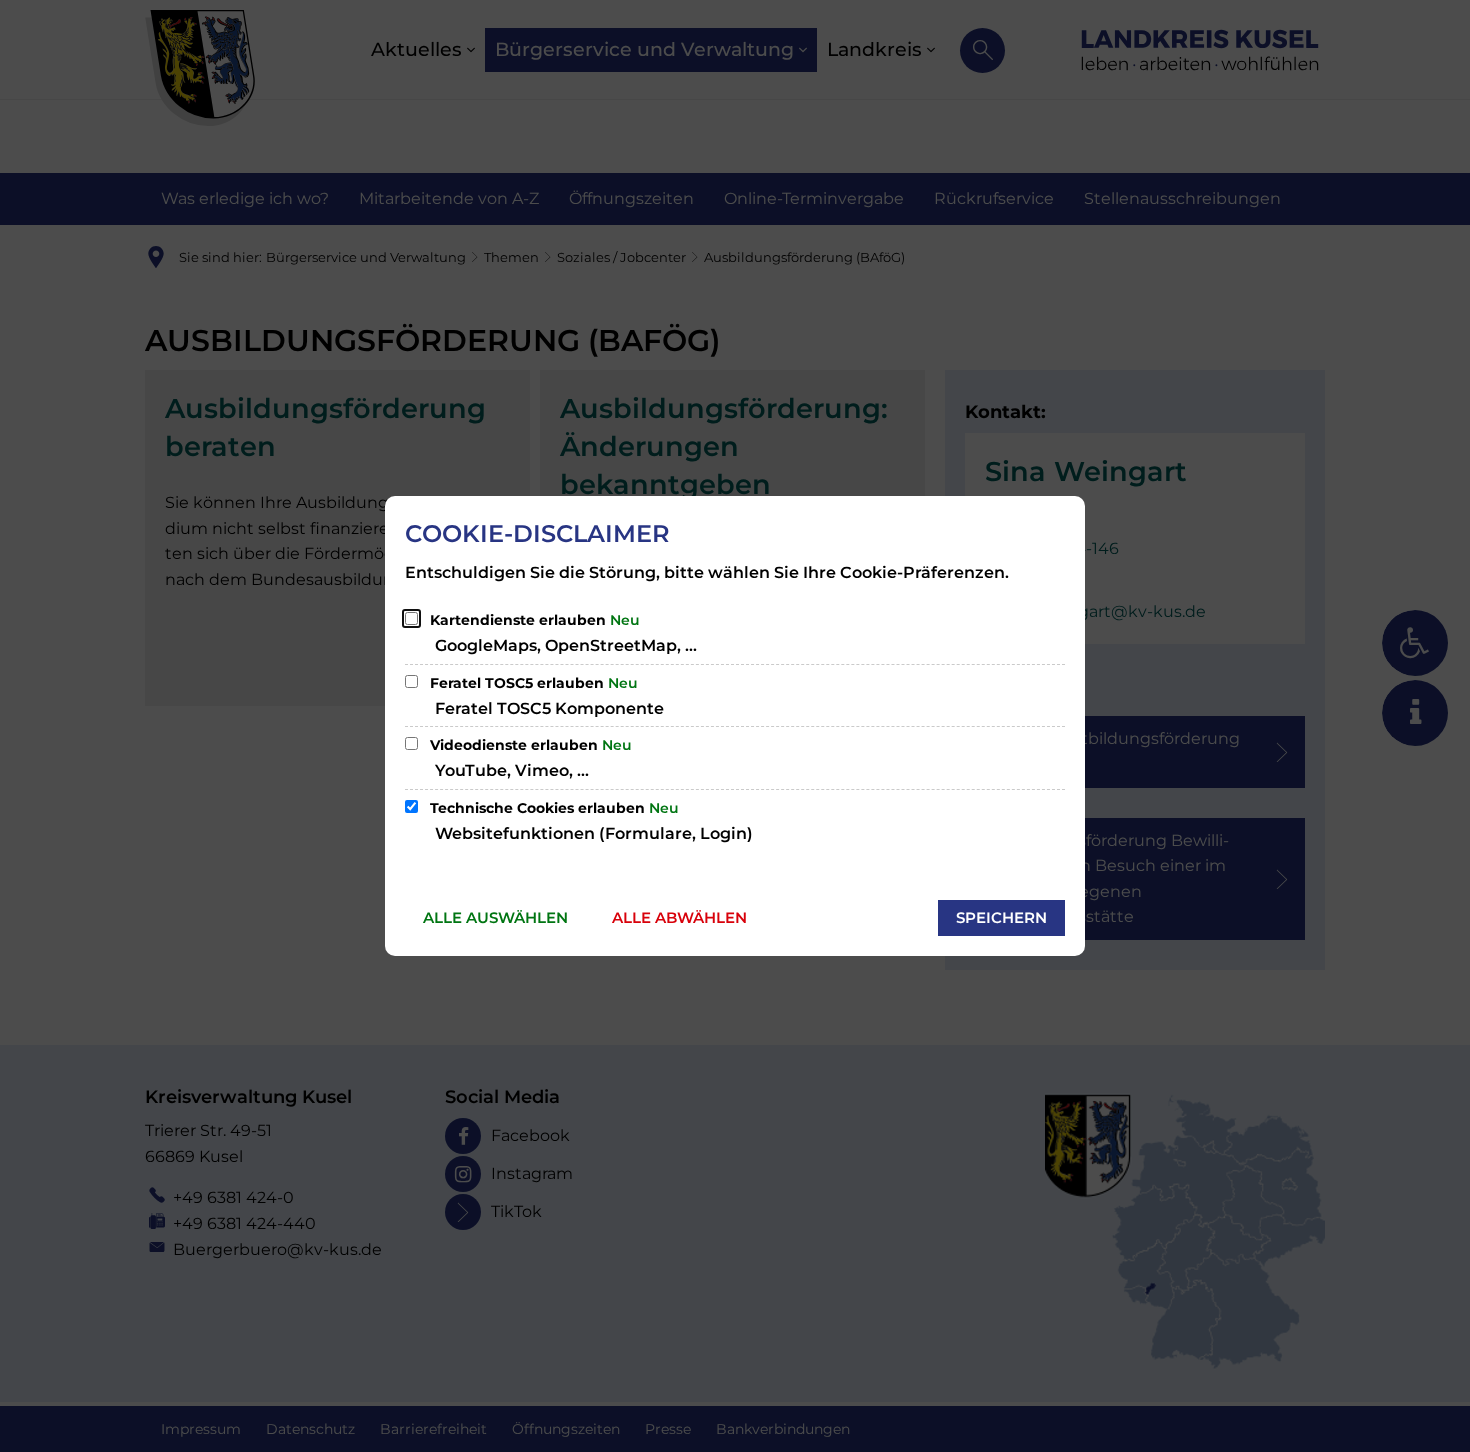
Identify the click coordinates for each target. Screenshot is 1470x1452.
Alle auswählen (495, 917)
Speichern (1001, 917)
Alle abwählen (679, 917)
